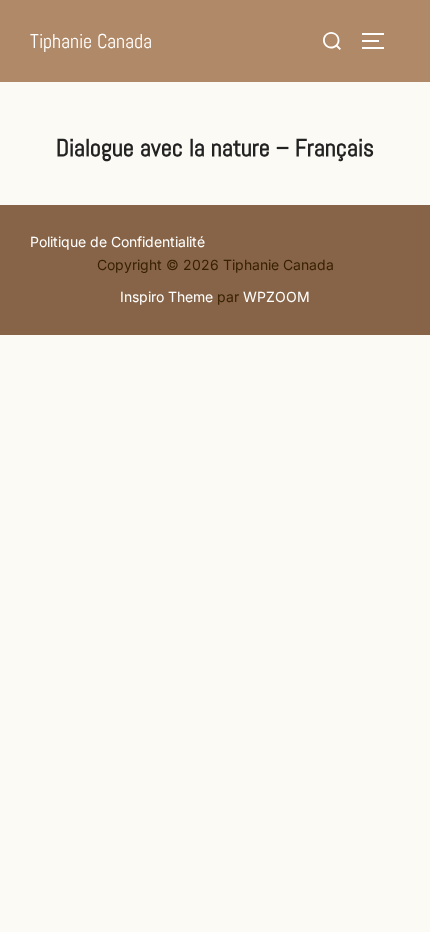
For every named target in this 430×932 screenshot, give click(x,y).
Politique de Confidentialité (117, 241)
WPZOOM (276, 296)
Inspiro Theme (166, 296)
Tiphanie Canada (91, 41)
